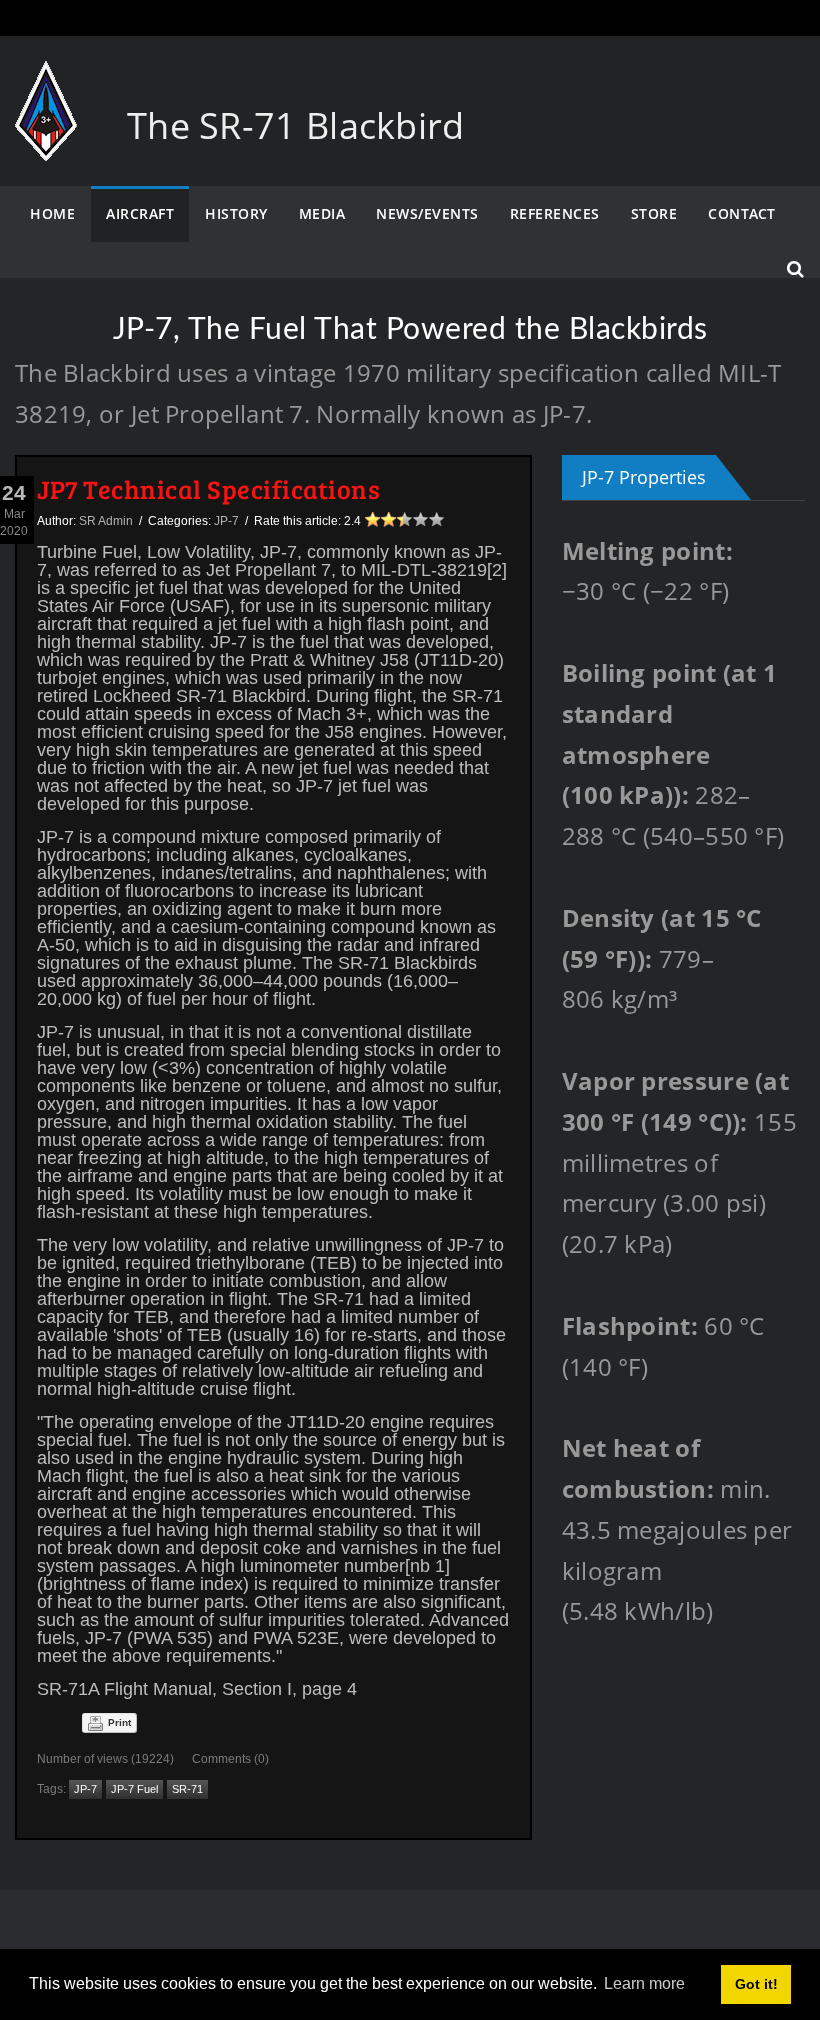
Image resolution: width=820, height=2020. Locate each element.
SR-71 (187, 1789)
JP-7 (226, 521)
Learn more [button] (644, 1983)
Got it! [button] (756, 1984)
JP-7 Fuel (134, 1789)
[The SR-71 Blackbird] (46, 80)
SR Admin (106, 521)
